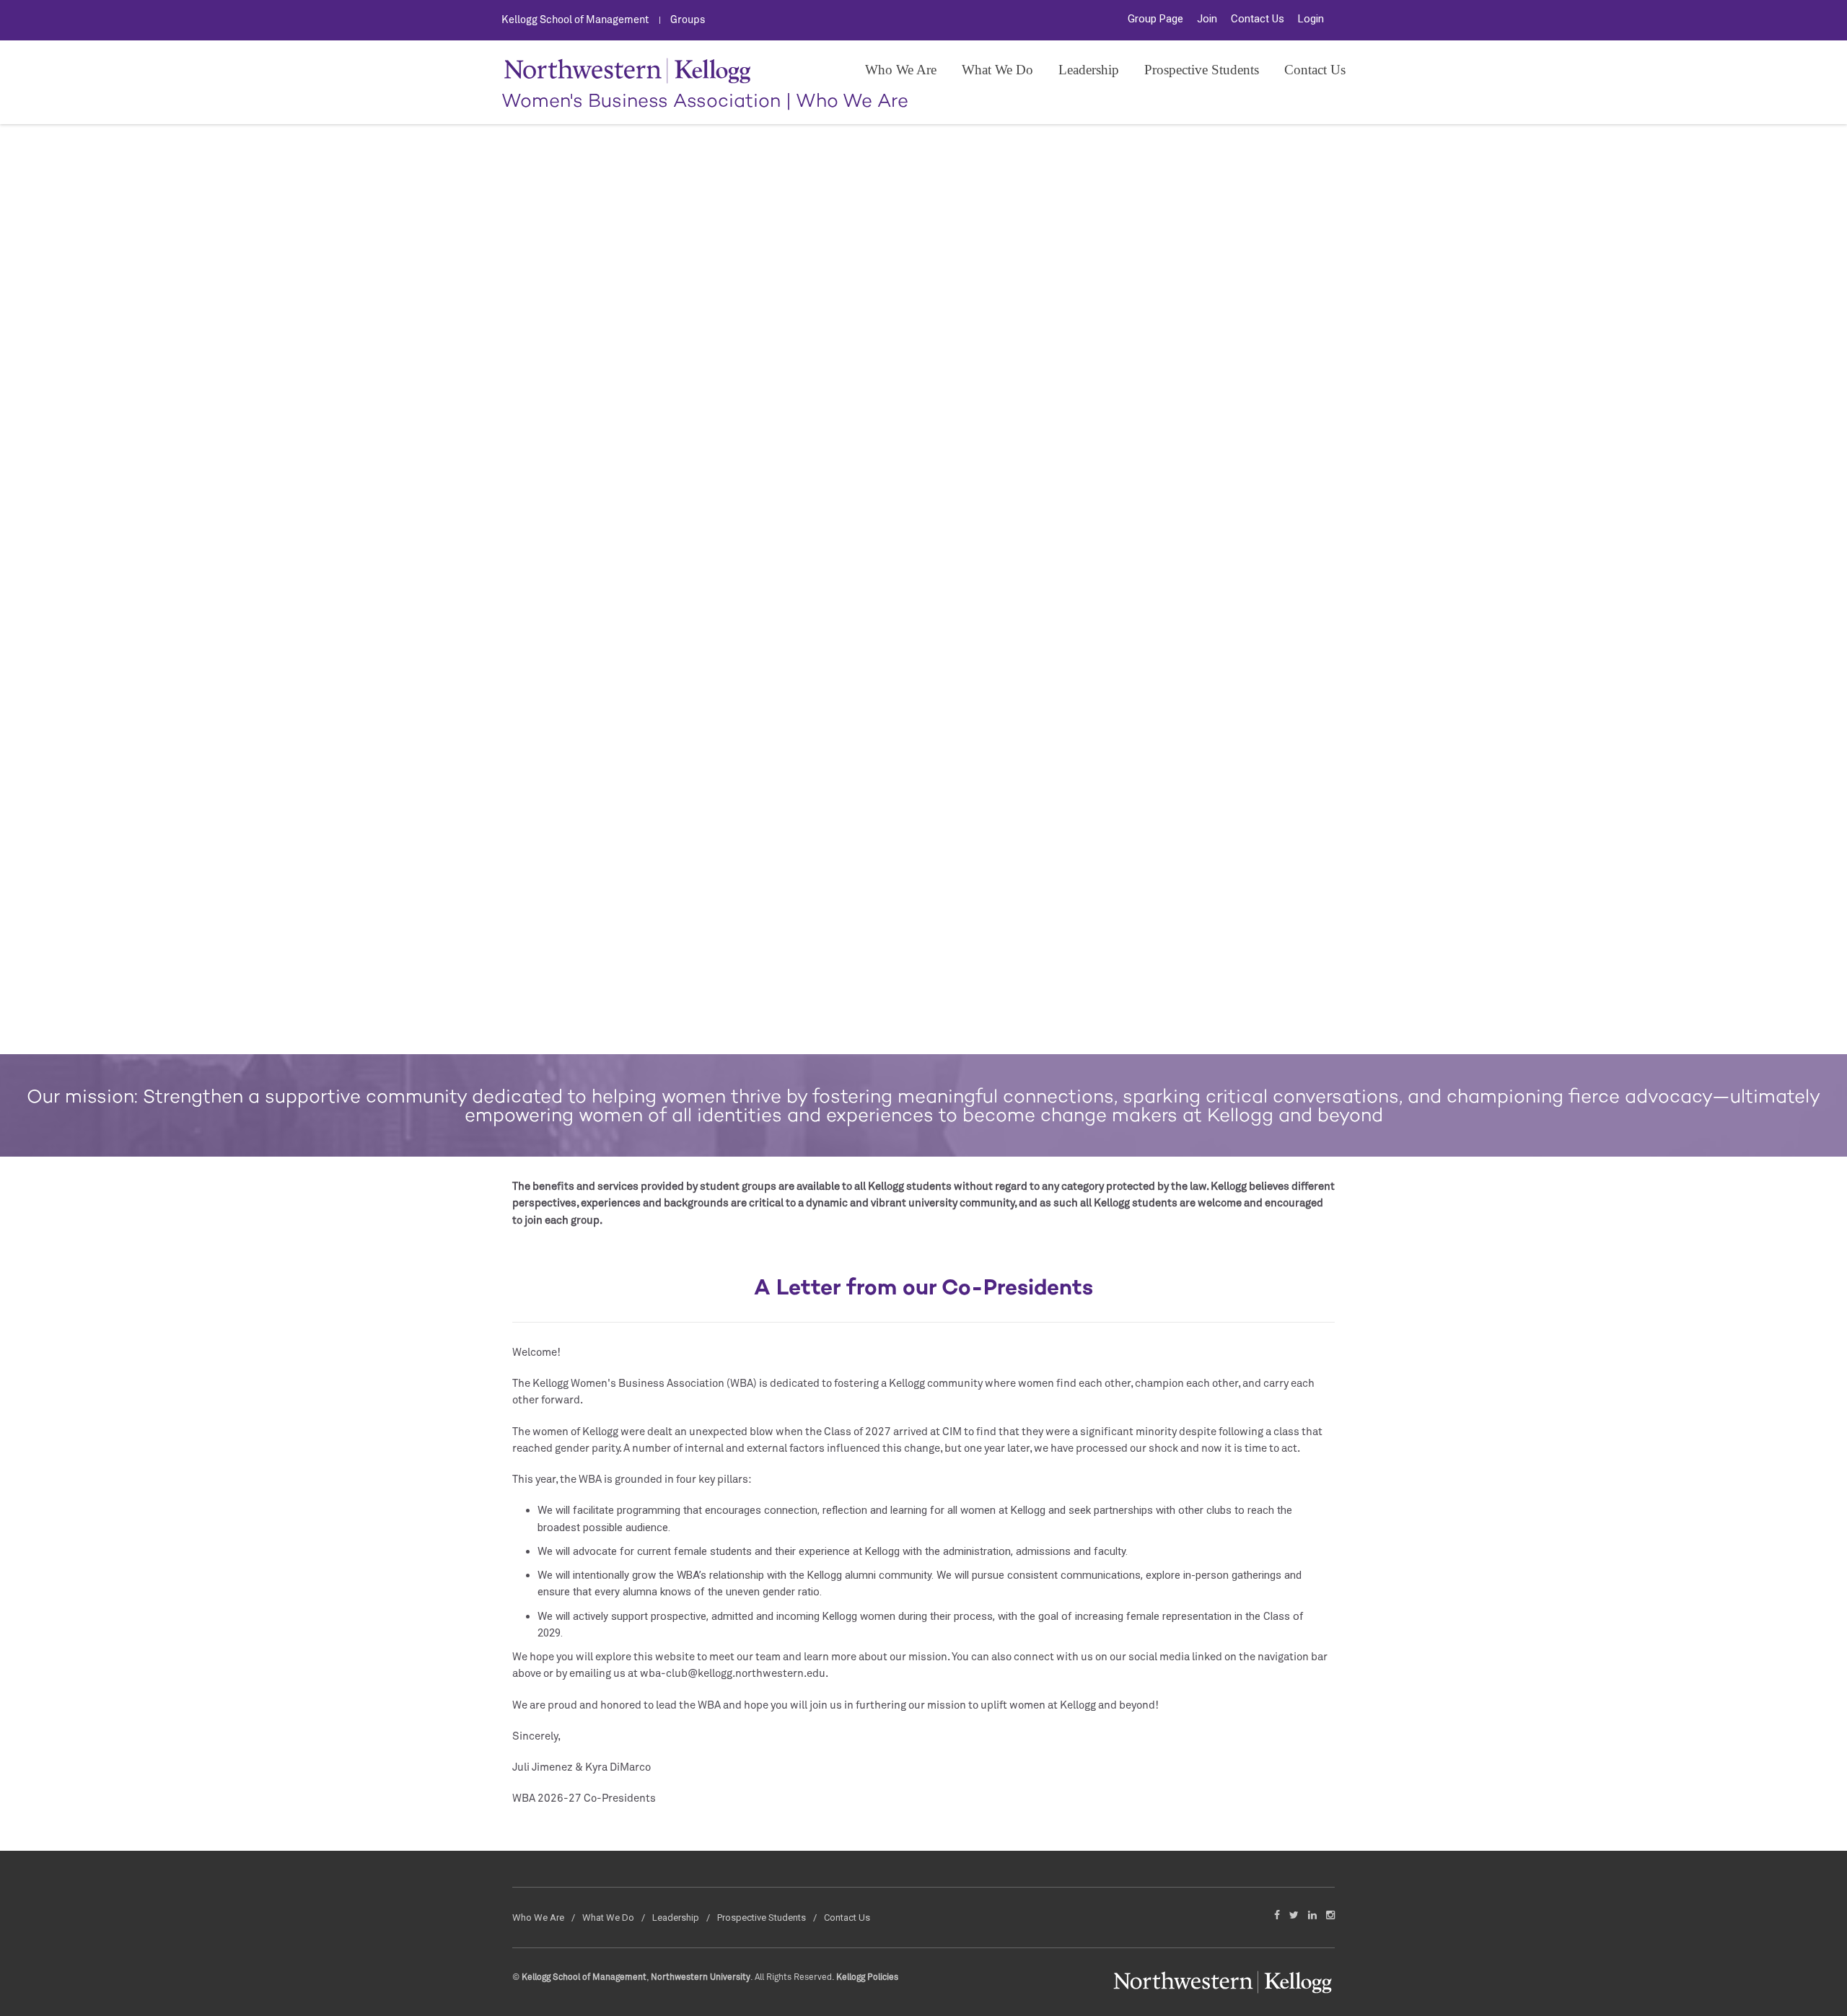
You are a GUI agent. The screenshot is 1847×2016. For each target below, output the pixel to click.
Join (1207, 19)
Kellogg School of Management (575, 20)
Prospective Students (1202, 70)
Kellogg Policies (867, 1978)
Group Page (1155, 19)
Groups (688, 20)
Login (1311, 19)
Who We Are (901, 70)
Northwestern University (701, 1978)
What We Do (997, 70)
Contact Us (1258, 19)
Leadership (1089, 70)
